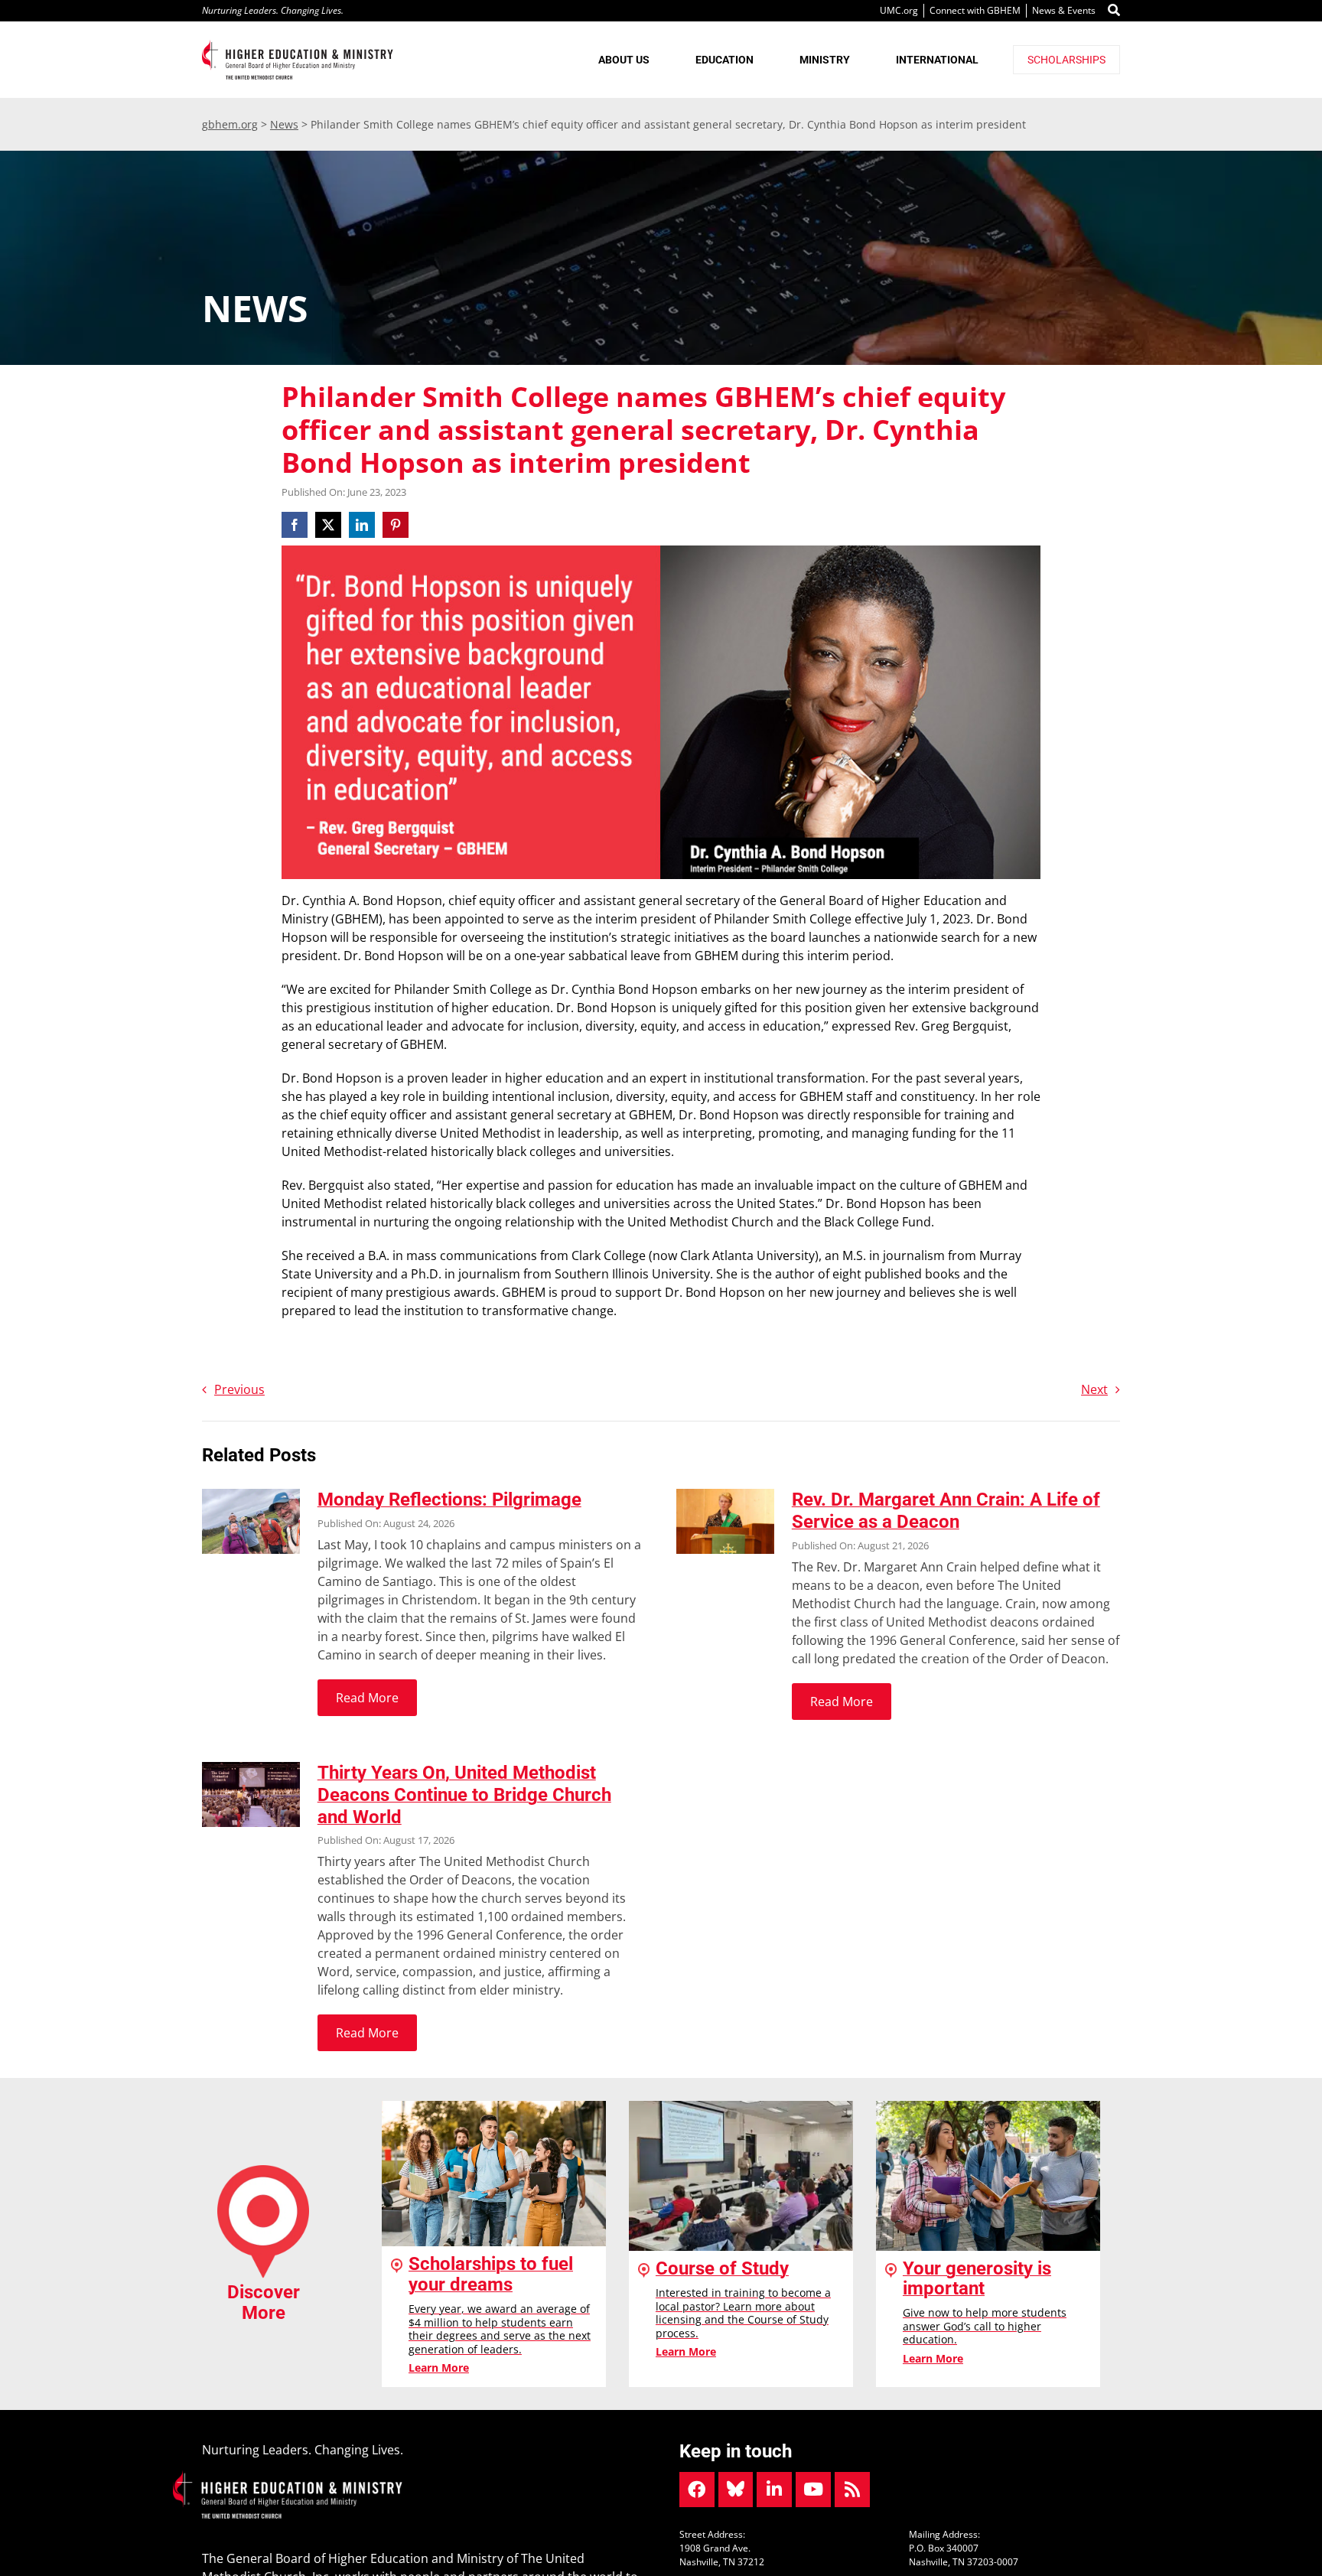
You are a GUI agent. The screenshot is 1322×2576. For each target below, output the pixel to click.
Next (1094, 1389)
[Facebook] (296, 525)
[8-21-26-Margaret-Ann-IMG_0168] (725, 1495)
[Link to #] (1114, 11)
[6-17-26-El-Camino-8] (251, 1495)
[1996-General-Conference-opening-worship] (251, 1768)
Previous (239, 1389)
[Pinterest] (396, 525)
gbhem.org (230, 124)
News (284, 124)
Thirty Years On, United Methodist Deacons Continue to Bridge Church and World (464, 1795)
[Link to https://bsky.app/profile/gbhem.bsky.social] (736, 2490)
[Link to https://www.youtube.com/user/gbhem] (813, 2490)
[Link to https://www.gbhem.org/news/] (852, 2490)
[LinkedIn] (362, 525)
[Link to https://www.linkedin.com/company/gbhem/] (774, 2490)
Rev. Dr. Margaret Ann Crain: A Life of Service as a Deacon (946, 1511)
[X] (328, 525)
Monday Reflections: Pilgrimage (449, 1500)
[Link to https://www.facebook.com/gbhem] (697, 2490)
